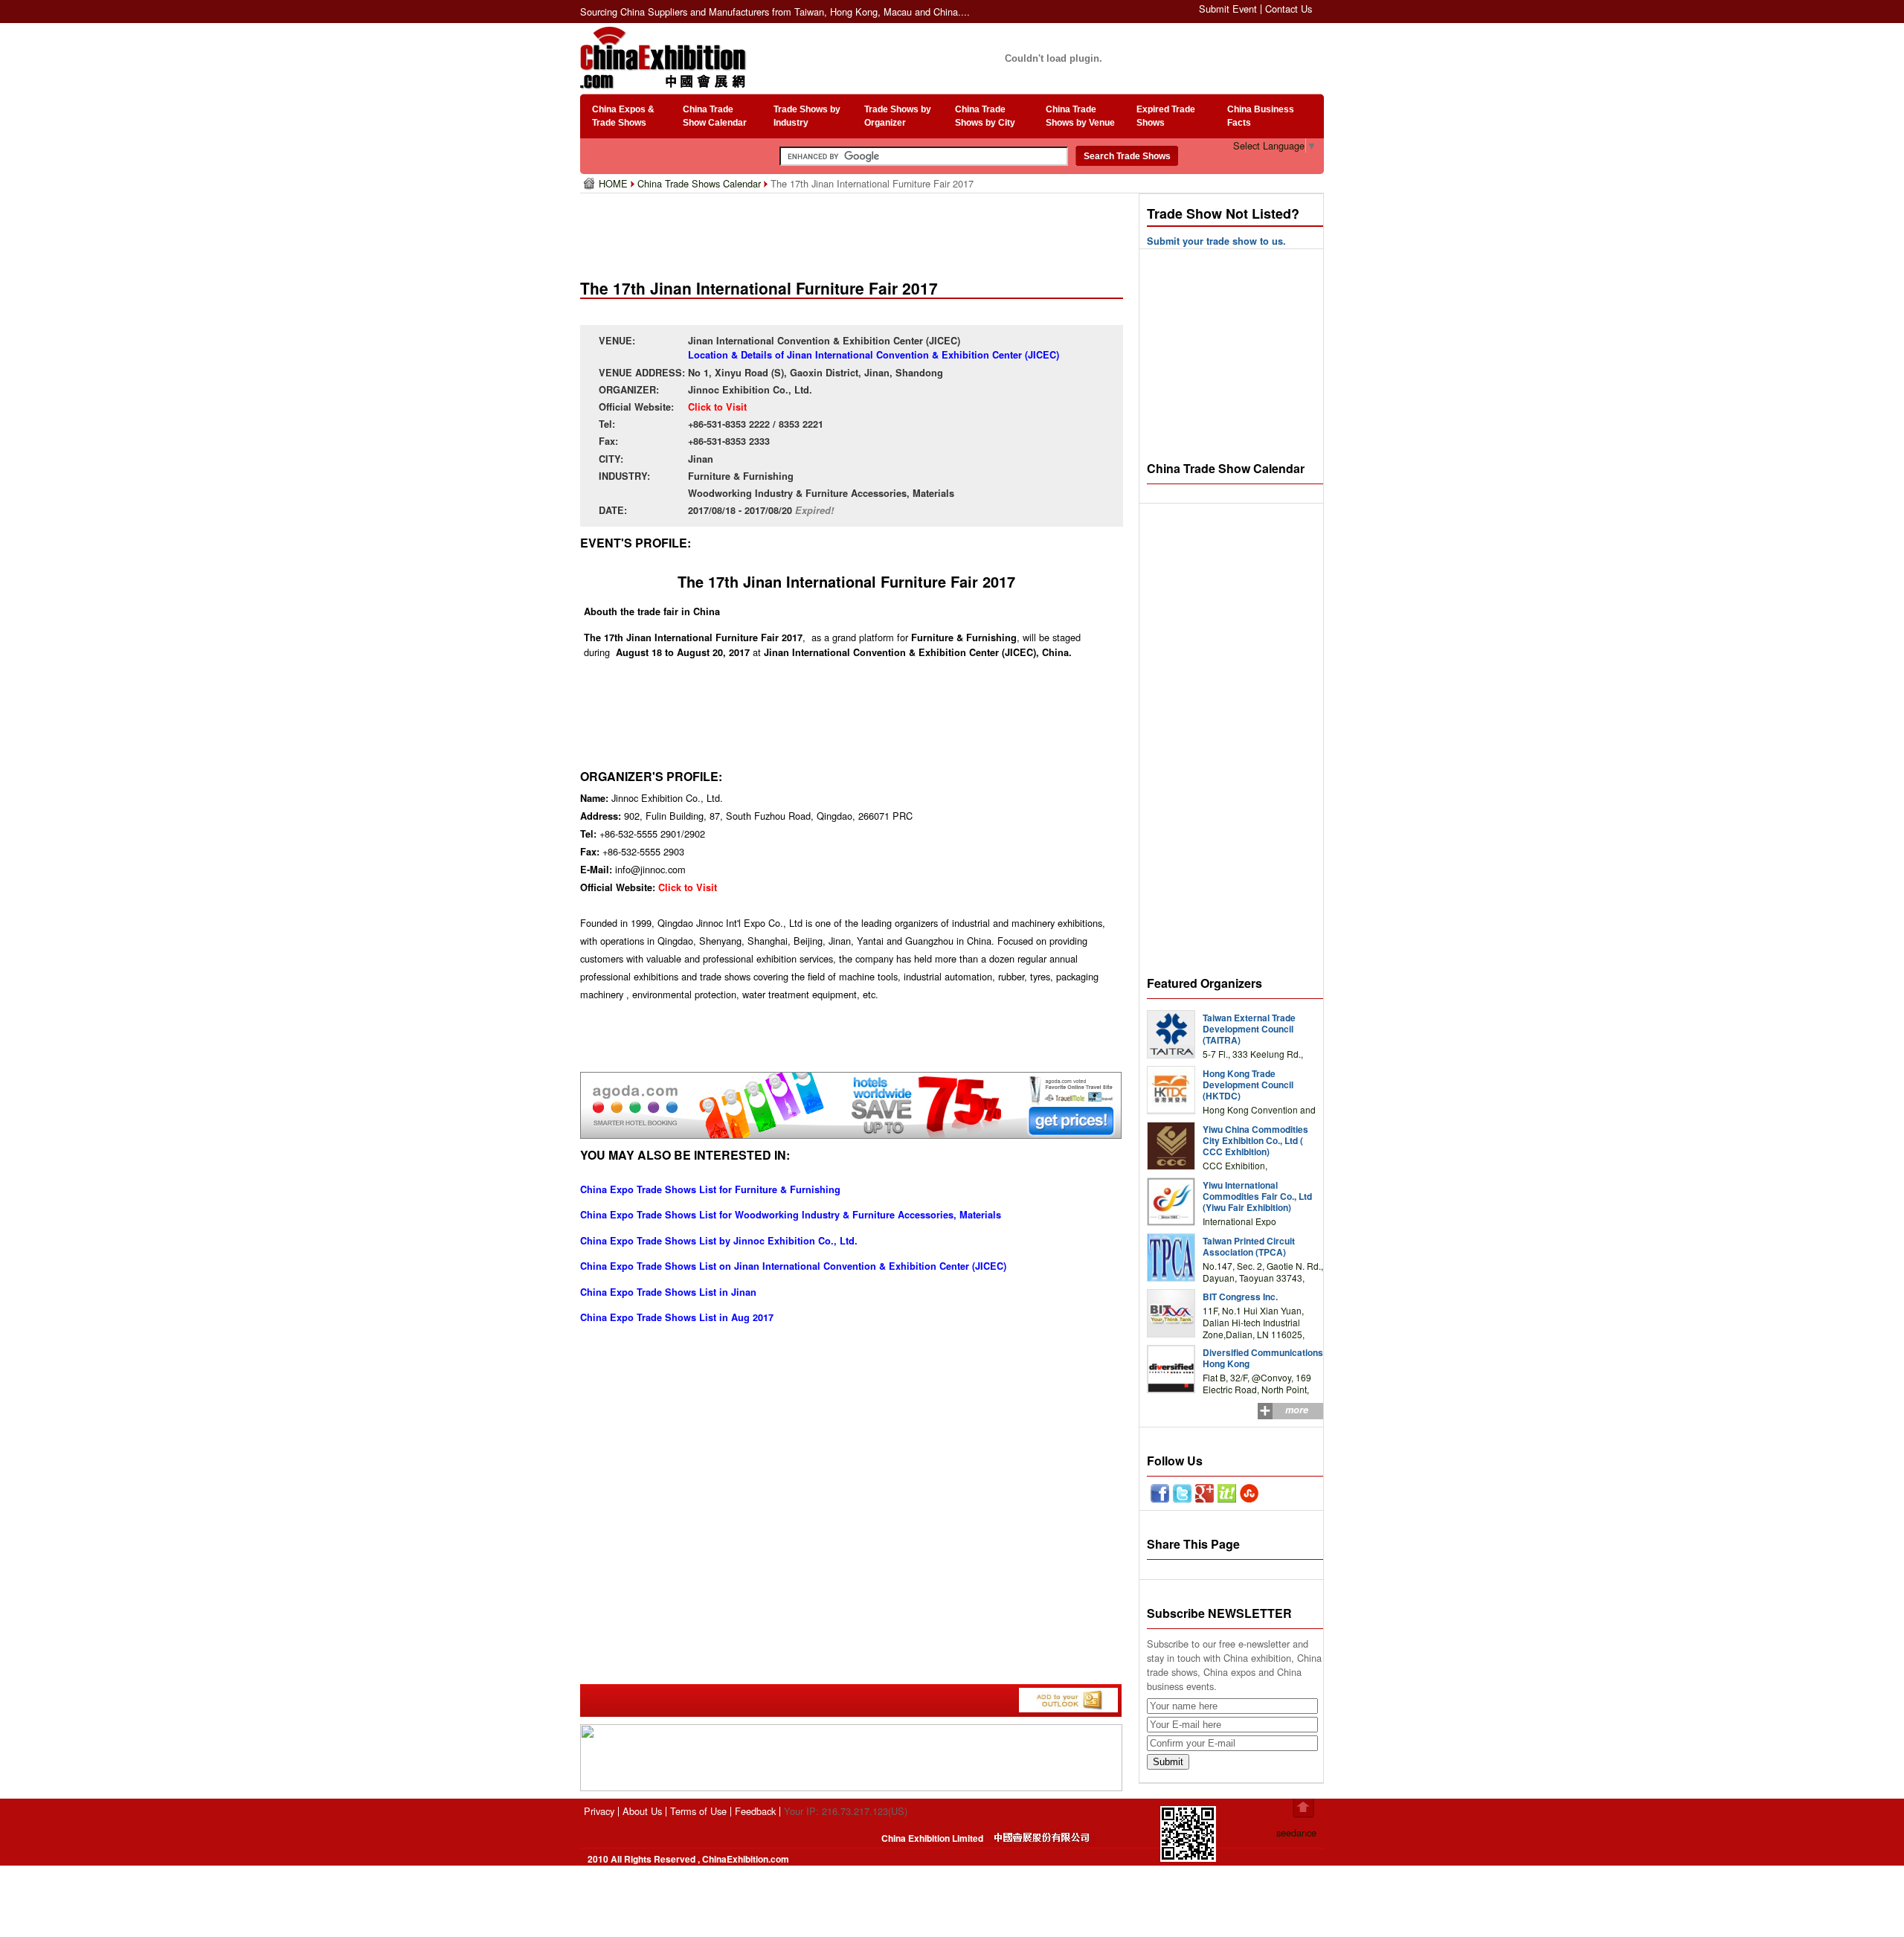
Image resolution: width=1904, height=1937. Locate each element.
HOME (615, 183)
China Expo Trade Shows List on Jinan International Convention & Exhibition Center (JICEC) (793, 1266)
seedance (1296, 1832)
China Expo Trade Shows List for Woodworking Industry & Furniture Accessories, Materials (791, 1215)
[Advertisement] (855, 231)
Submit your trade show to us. (1216, 241)
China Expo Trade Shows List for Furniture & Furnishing (710, 1189)
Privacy (599, 1811)
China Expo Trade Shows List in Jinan (668, 1292)
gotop (1303, 1808)
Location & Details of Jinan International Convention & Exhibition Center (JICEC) (874, 355)
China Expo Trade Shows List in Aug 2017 (677, 1317)
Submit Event (1228, 9)
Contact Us (1289, 9)
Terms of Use (698, 1811)
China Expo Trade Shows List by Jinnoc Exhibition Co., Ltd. (719, 1241)
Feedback (755, 1811)
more (1297, 1410)
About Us (642, 1811)
